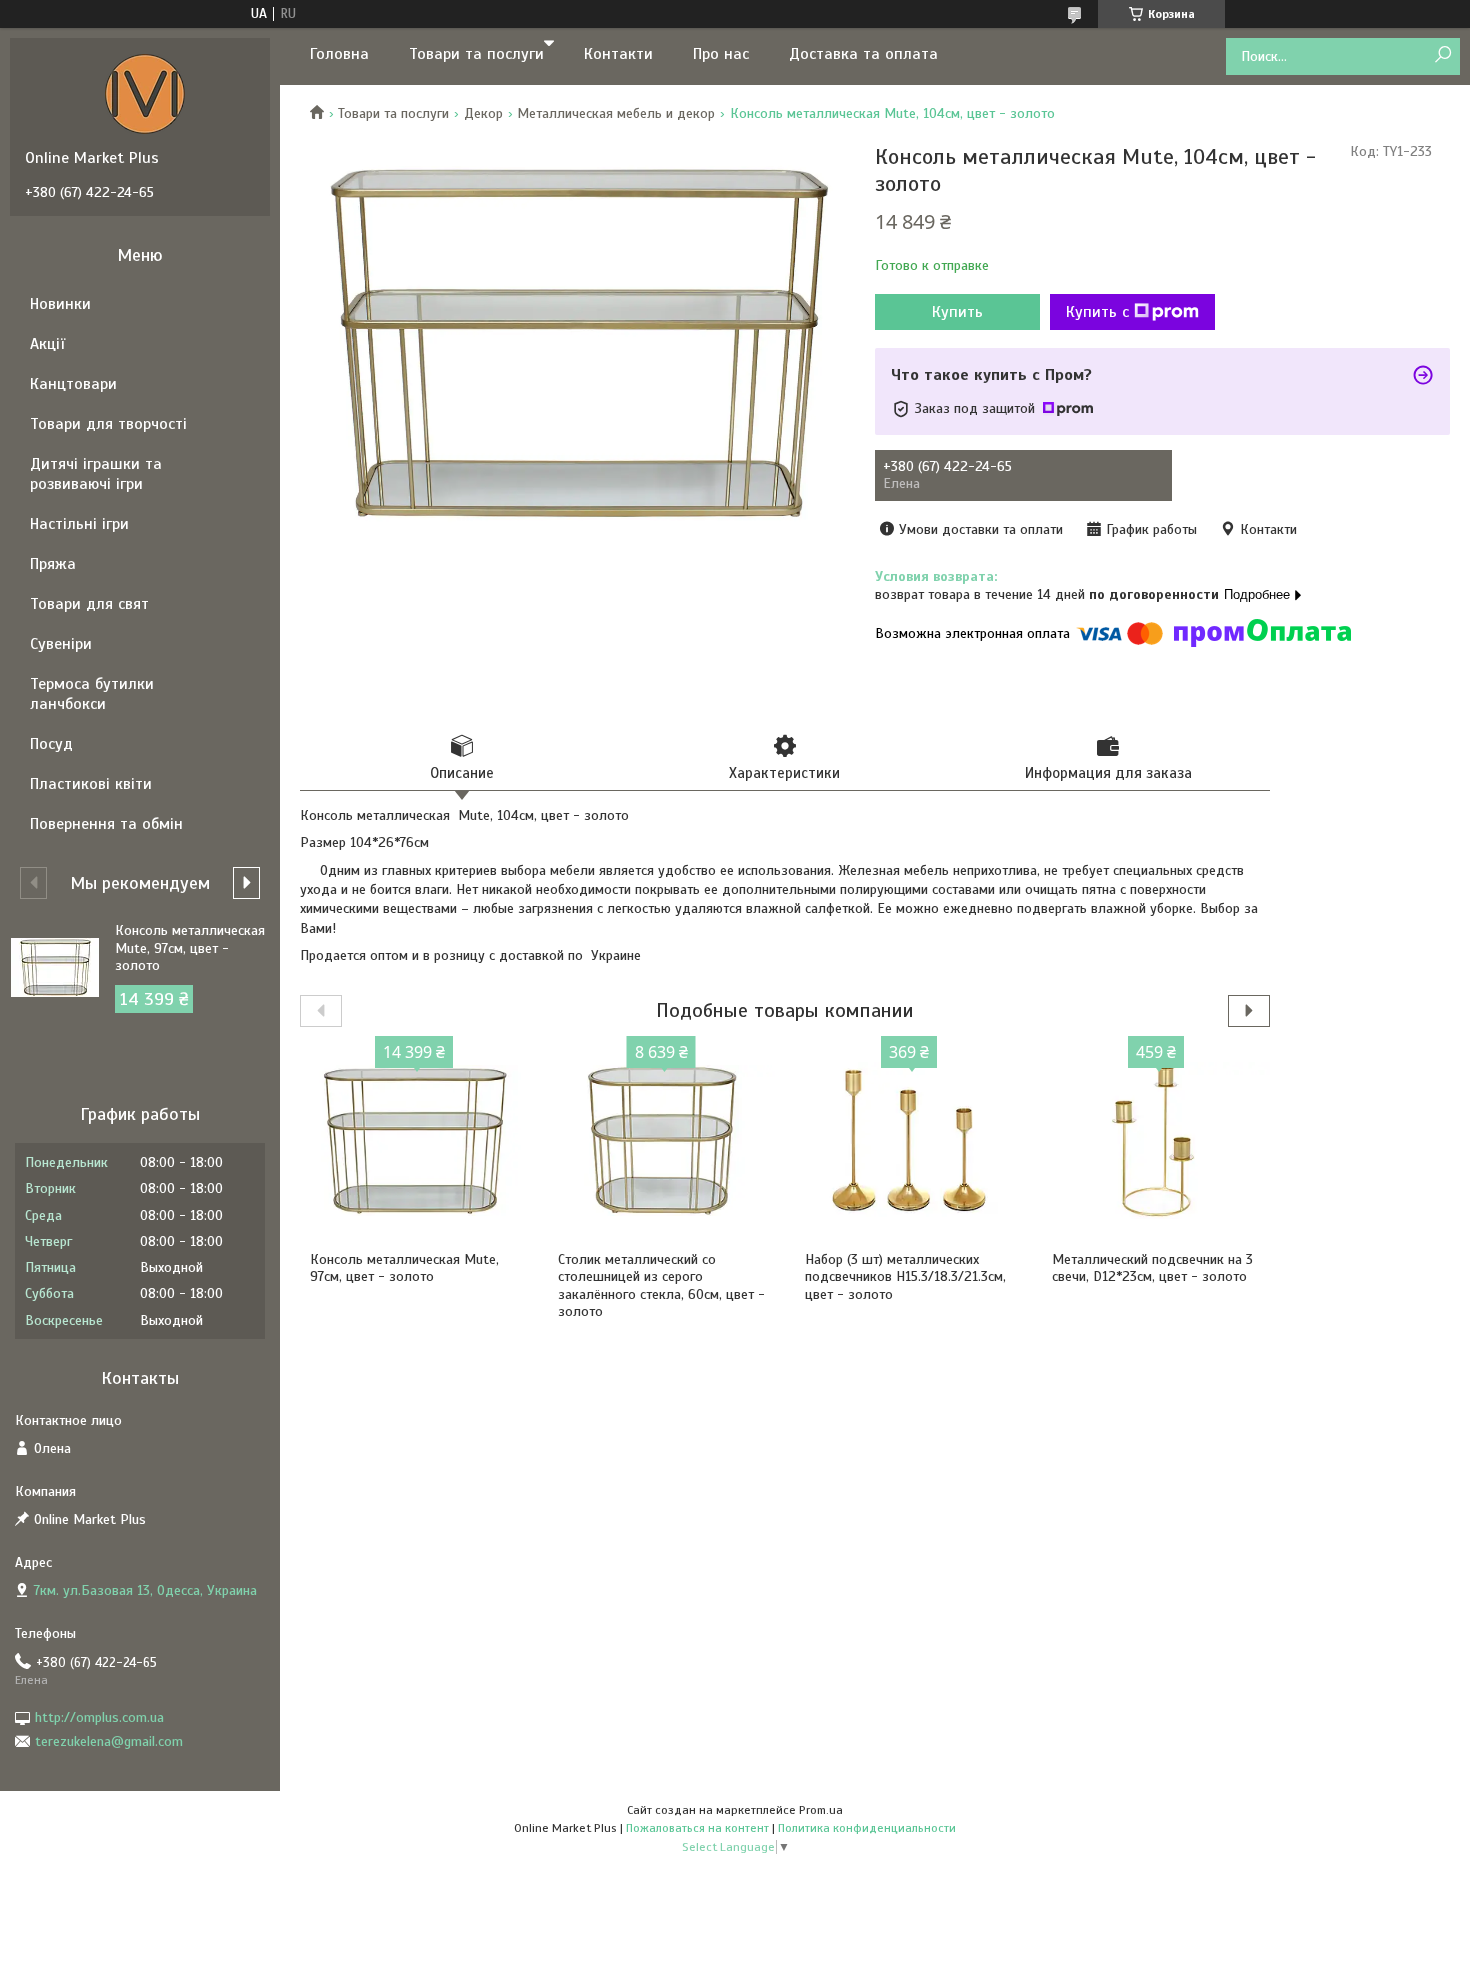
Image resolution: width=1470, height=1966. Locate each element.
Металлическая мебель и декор (616, 113)
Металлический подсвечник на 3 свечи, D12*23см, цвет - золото (1152, 1268)
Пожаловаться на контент (697, 1828)
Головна (339, 54)
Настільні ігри (79, 524)
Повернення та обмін (106, 824)
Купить (957, 312)
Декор (483, 113)
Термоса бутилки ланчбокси (92, 694)
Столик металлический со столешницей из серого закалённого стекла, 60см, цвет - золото (661, 1286)
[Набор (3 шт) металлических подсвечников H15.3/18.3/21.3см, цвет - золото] (908, 1141)
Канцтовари (73, 384)
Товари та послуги (476, 54)
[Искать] (1442, 55)
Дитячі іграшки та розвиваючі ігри (96, 474)
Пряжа (53, 564)
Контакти (618, 54)
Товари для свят (89, 604)
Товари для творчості (108, 424)
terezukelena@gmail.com (109, 1741)
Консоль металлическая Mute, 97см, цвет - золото (404, 1268)
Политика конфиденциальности (867, 1828)
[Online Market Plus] (145, 93)
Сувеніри (61, 644)
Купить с (1097, 312)
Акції (47, 344)
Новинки (60, 304)
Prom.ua (821, 1810)
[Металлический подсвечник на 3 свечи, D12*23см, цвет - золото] (1155, 1141)
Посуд (51, 744)
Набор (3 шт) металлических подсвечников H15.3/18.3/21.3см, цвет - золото (905, 1277)
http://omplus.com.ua (99, 1717)
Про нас (721, 54)
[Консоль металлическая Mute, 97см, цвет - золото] (413, 1141)
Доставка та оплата (863, 54)
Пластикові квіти (91, 784)
